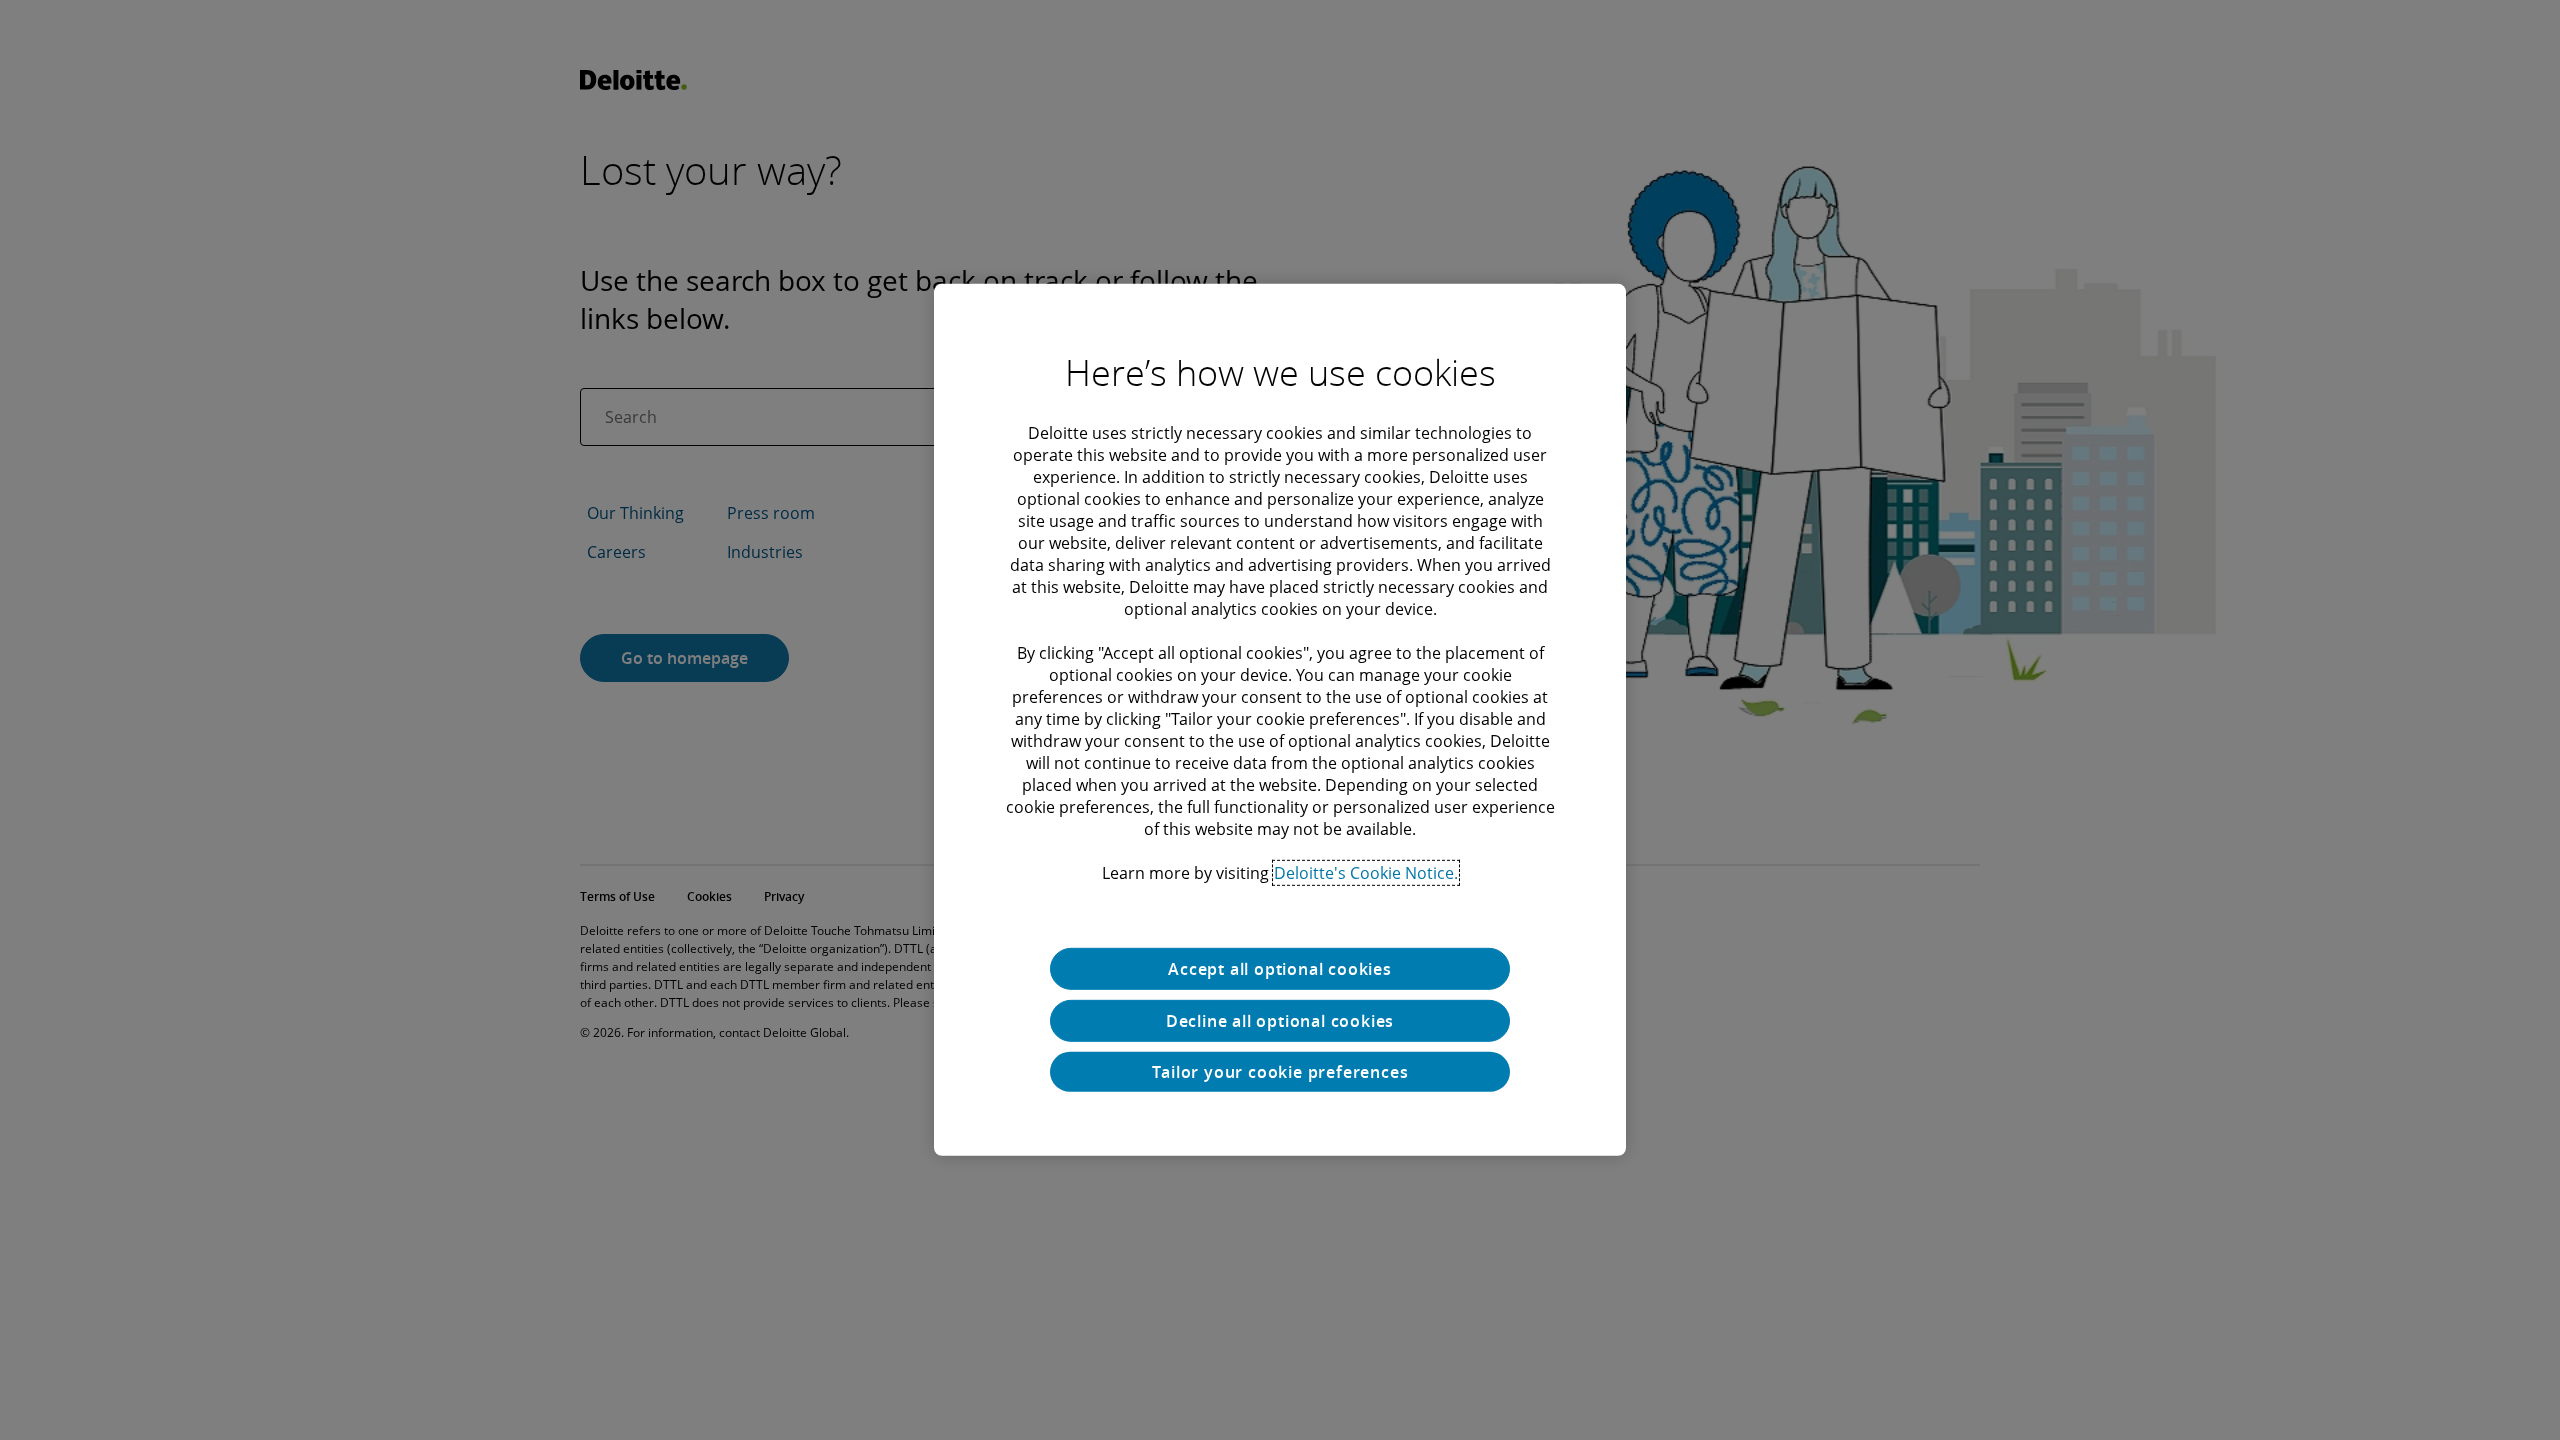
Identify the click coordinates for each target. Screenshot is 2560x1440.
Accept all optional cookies (1280, 969)
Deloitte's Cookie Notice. (1366, 873)
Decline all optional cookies (1280, 1021)
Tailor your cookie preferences (1280, 1072)
